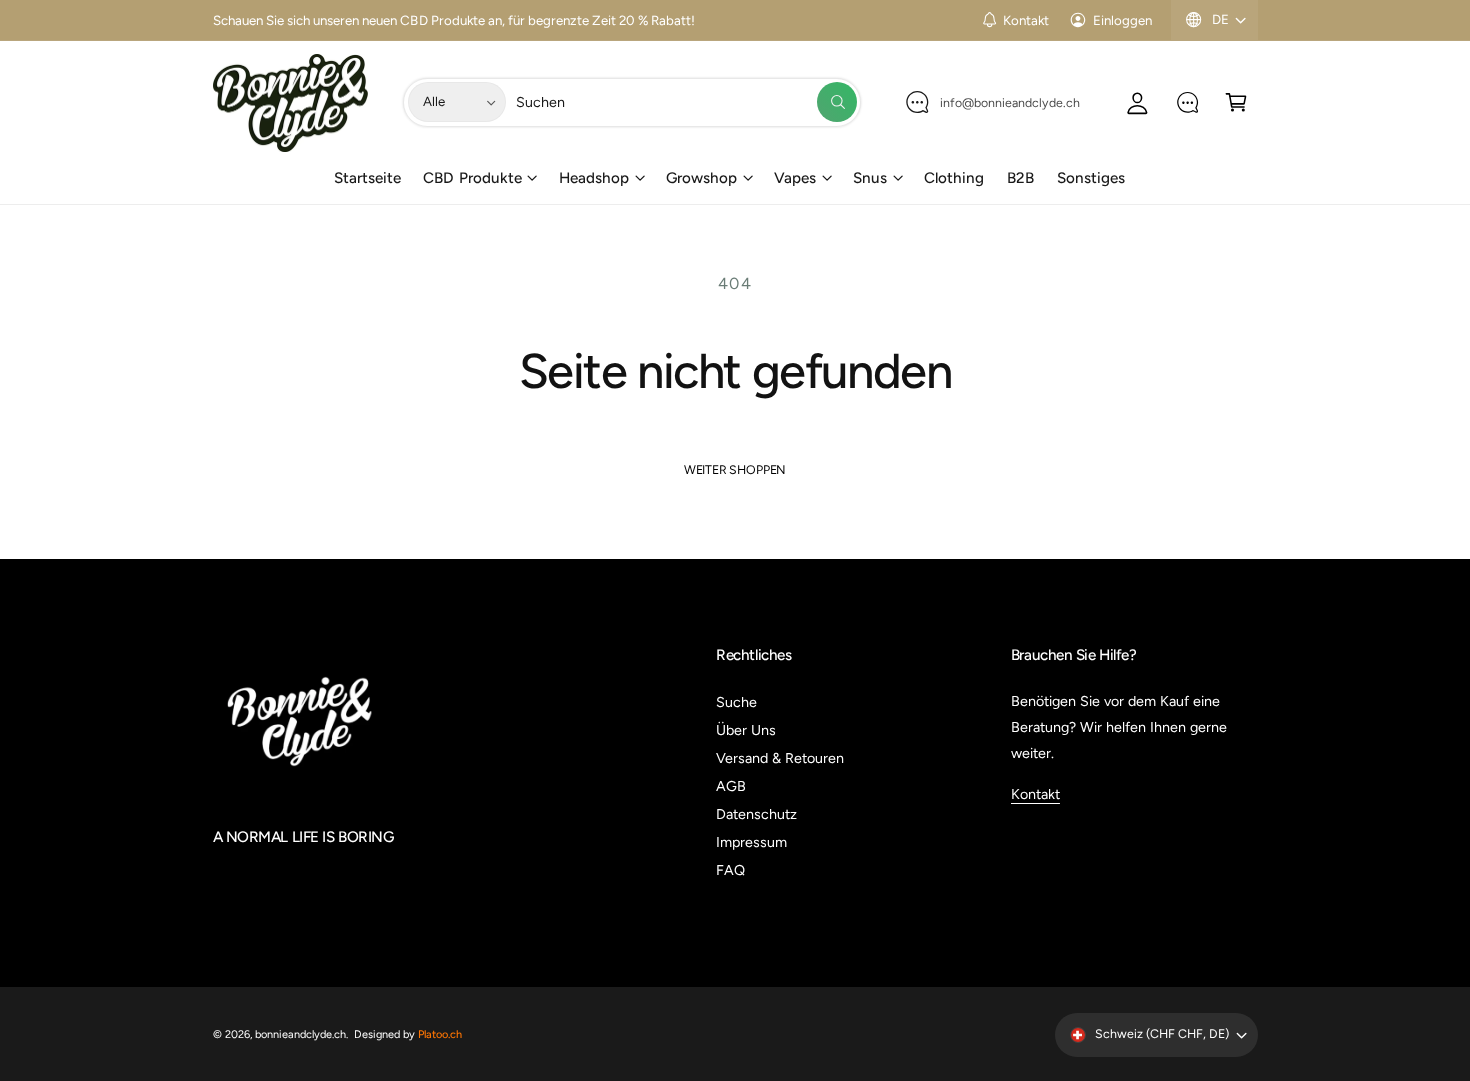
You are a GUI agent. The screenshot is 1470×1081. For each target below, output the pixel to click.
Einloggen (1122, 20)
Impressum (751, 842)
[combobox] (686, 102)
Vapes (795, 178)
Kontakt (1026, 20)
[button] (1236, 102)
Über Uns (746, 730)
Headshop (594, 178)
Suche (736, 702)
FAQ (730, 870)
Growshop (701, 178)
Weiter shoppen (735, 469)
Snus (870, 178)
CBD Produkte (472, 178)
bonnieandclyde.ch (300, 1034)
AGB (731, 786)
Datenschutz (756, 814)
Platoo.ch (440, 1034)
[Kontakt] (1187, 102)
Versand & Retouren (780, 758)
